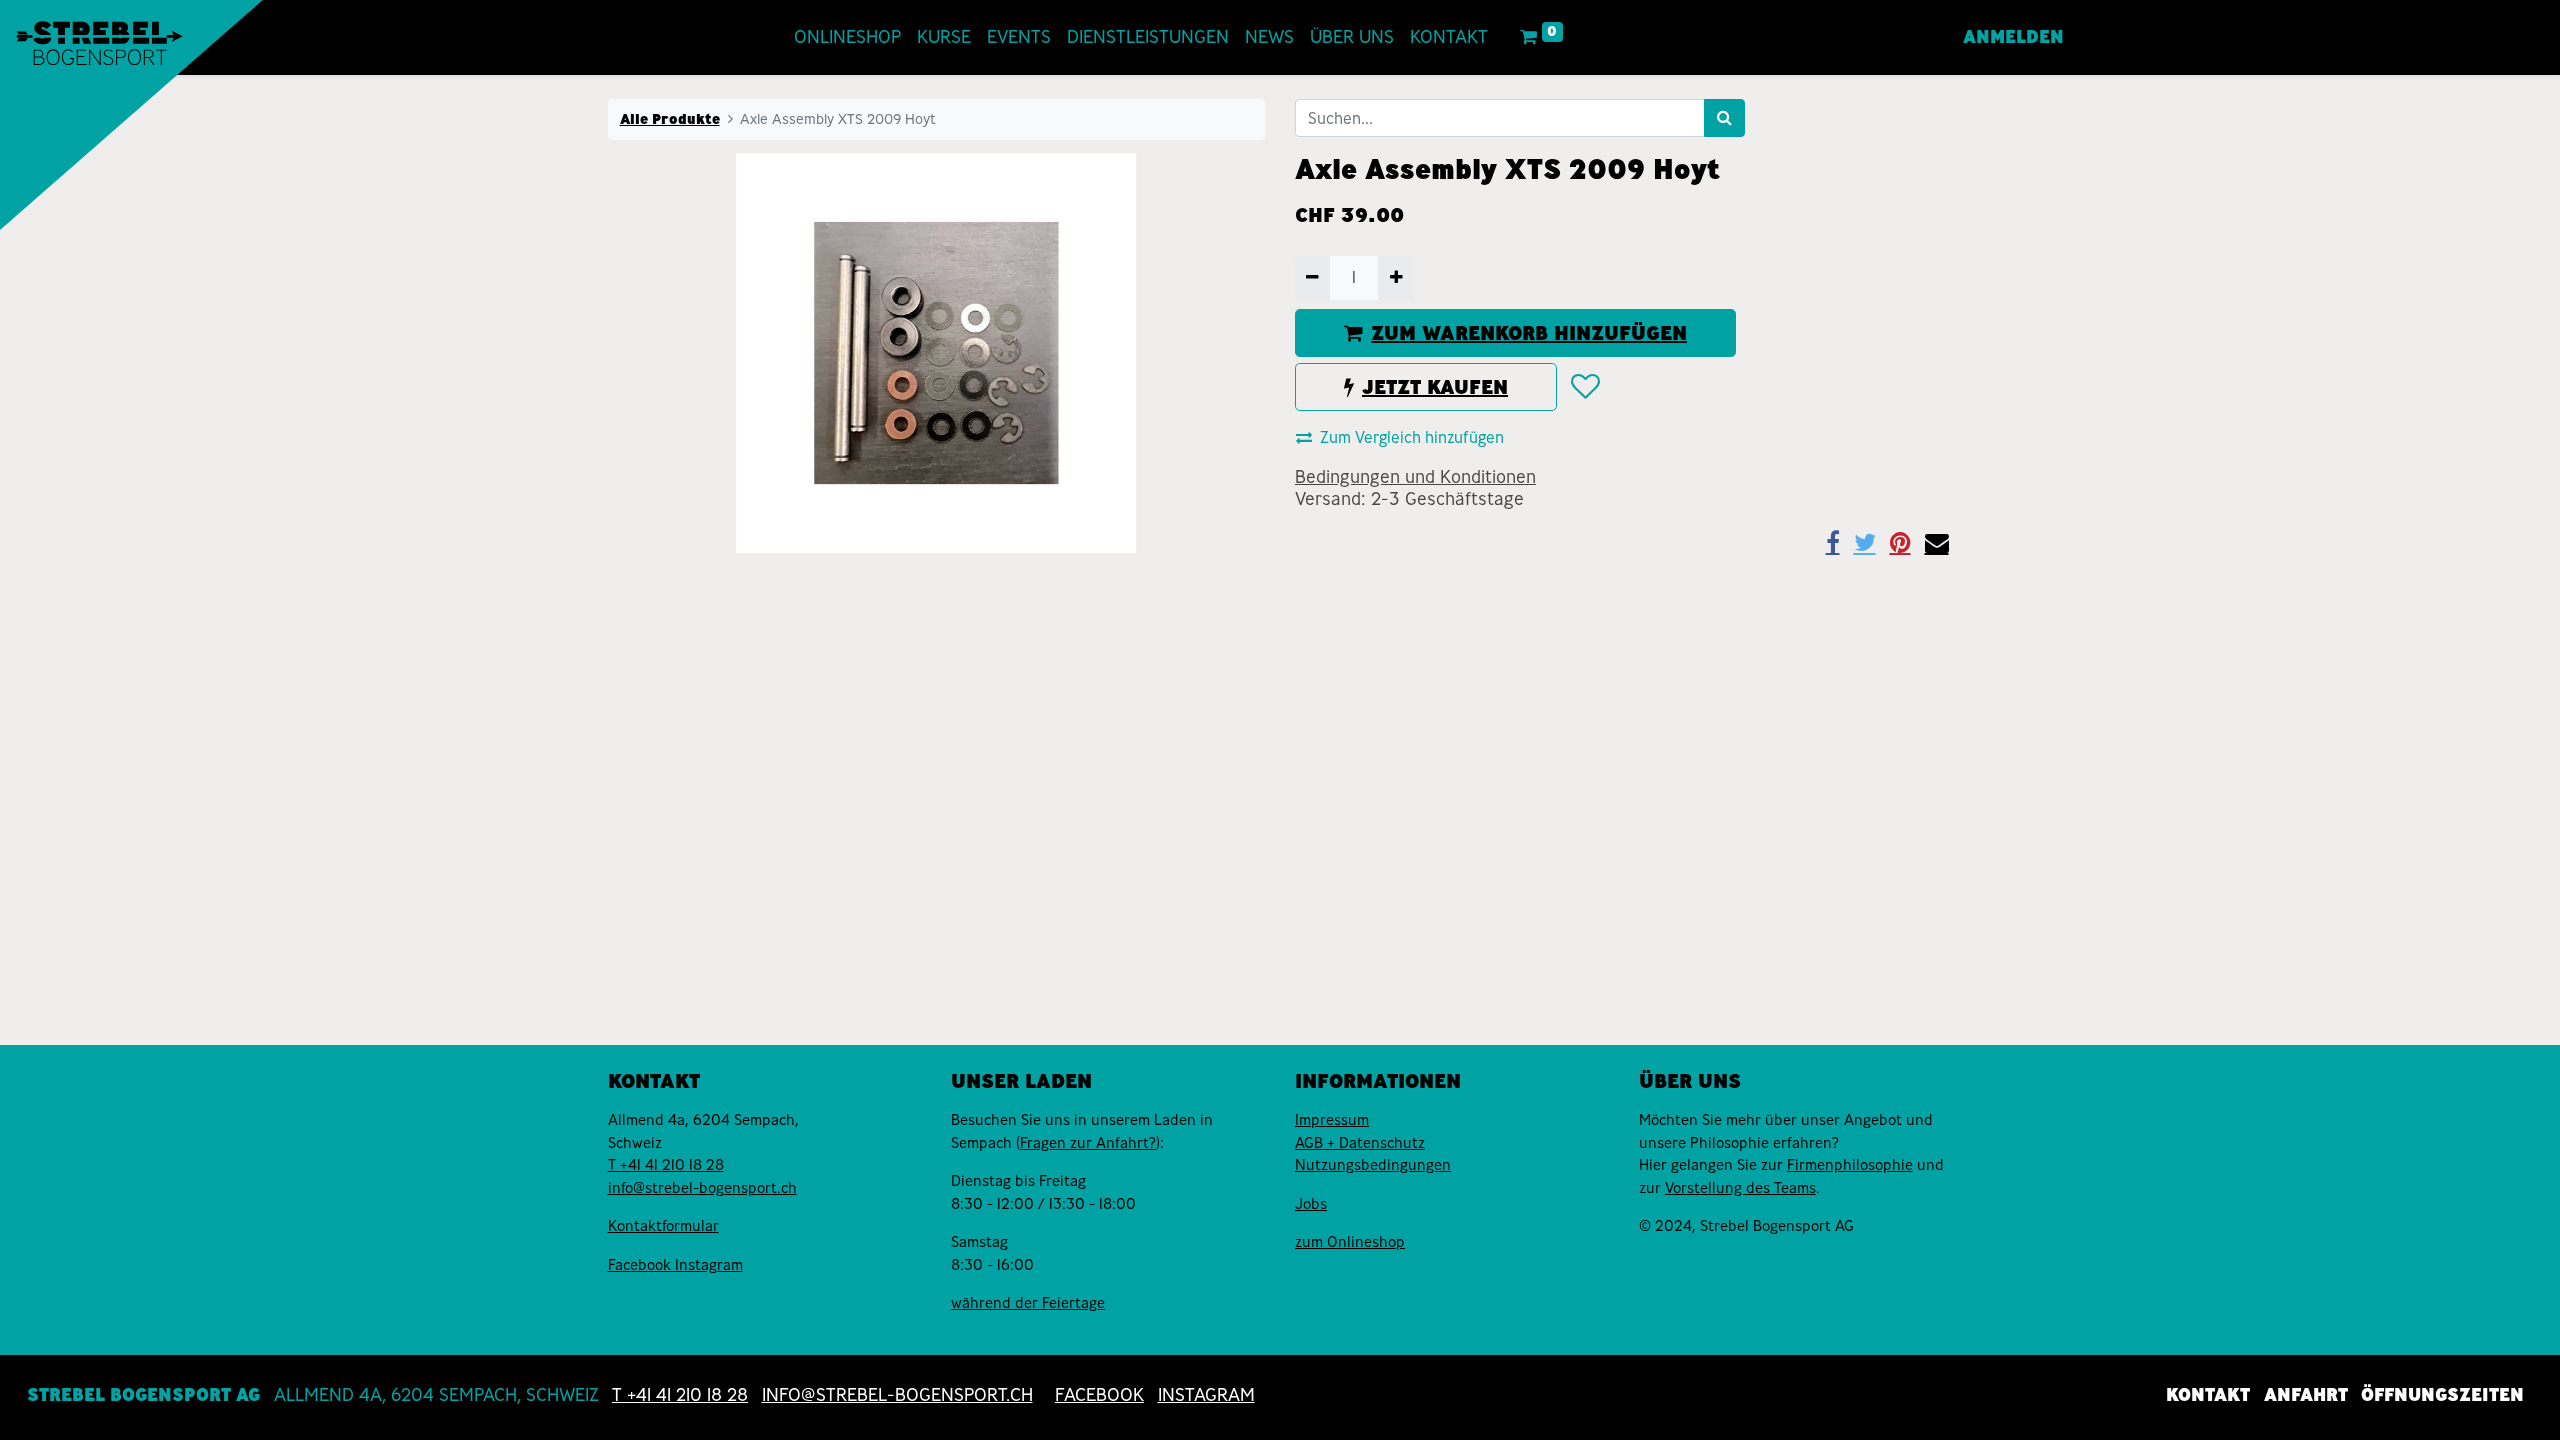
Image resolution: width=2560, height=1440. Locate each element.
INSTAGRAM (1206, 1395)
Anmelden (2013, 37)
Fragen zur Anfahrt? (1088, 1143)
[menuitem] (847, 37)
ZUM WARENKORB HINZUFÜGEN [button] (1529, 333)
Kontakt (2208, 1395)
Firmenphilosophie (1850, 1165)
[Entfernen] (1312, 278)
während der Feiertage (1028, 1303)
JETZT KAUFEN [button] (1435, 387)
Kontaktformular (663, 1226)
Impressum (1332, 1120)
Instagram (709, 1265)
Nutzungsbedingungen (1373, 1165)
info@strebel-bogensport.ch (702, 1188)
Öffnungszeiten (2442, 1395)
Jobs (1311, 1204)
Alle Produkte (670, 119)
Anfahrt (2306, 1395)
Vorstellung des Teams (1740, 1188)
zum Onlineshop (1350, 1242)
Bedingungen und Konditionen (1415, 477)
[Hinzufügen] (1395, 278)
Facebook (641, 1265)
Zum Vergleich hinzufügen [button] (1412, 437)
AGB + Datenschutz (1360, 1143)
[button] (1584, 387)
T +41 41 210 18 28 (666, 1165)
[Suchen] (1724, 118)
